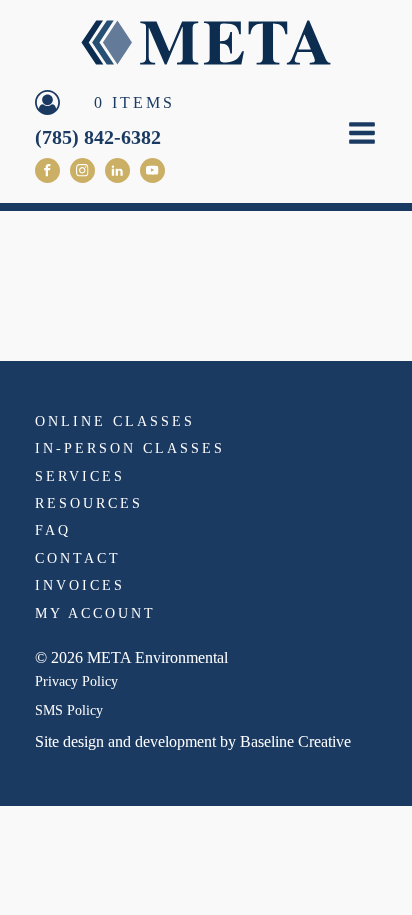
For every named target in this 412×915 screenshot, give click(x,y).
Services (80, 476)
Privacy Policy (76, 681)
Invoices (80, 585)
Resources (89, 503)
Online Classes (115, 421)
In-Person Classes (130, 448)
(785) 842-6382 (98, 137)
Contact (78, 558)
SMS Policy (69, 710)
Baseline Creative (295, 741)
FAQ (53, 530)
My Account (95, 613)
